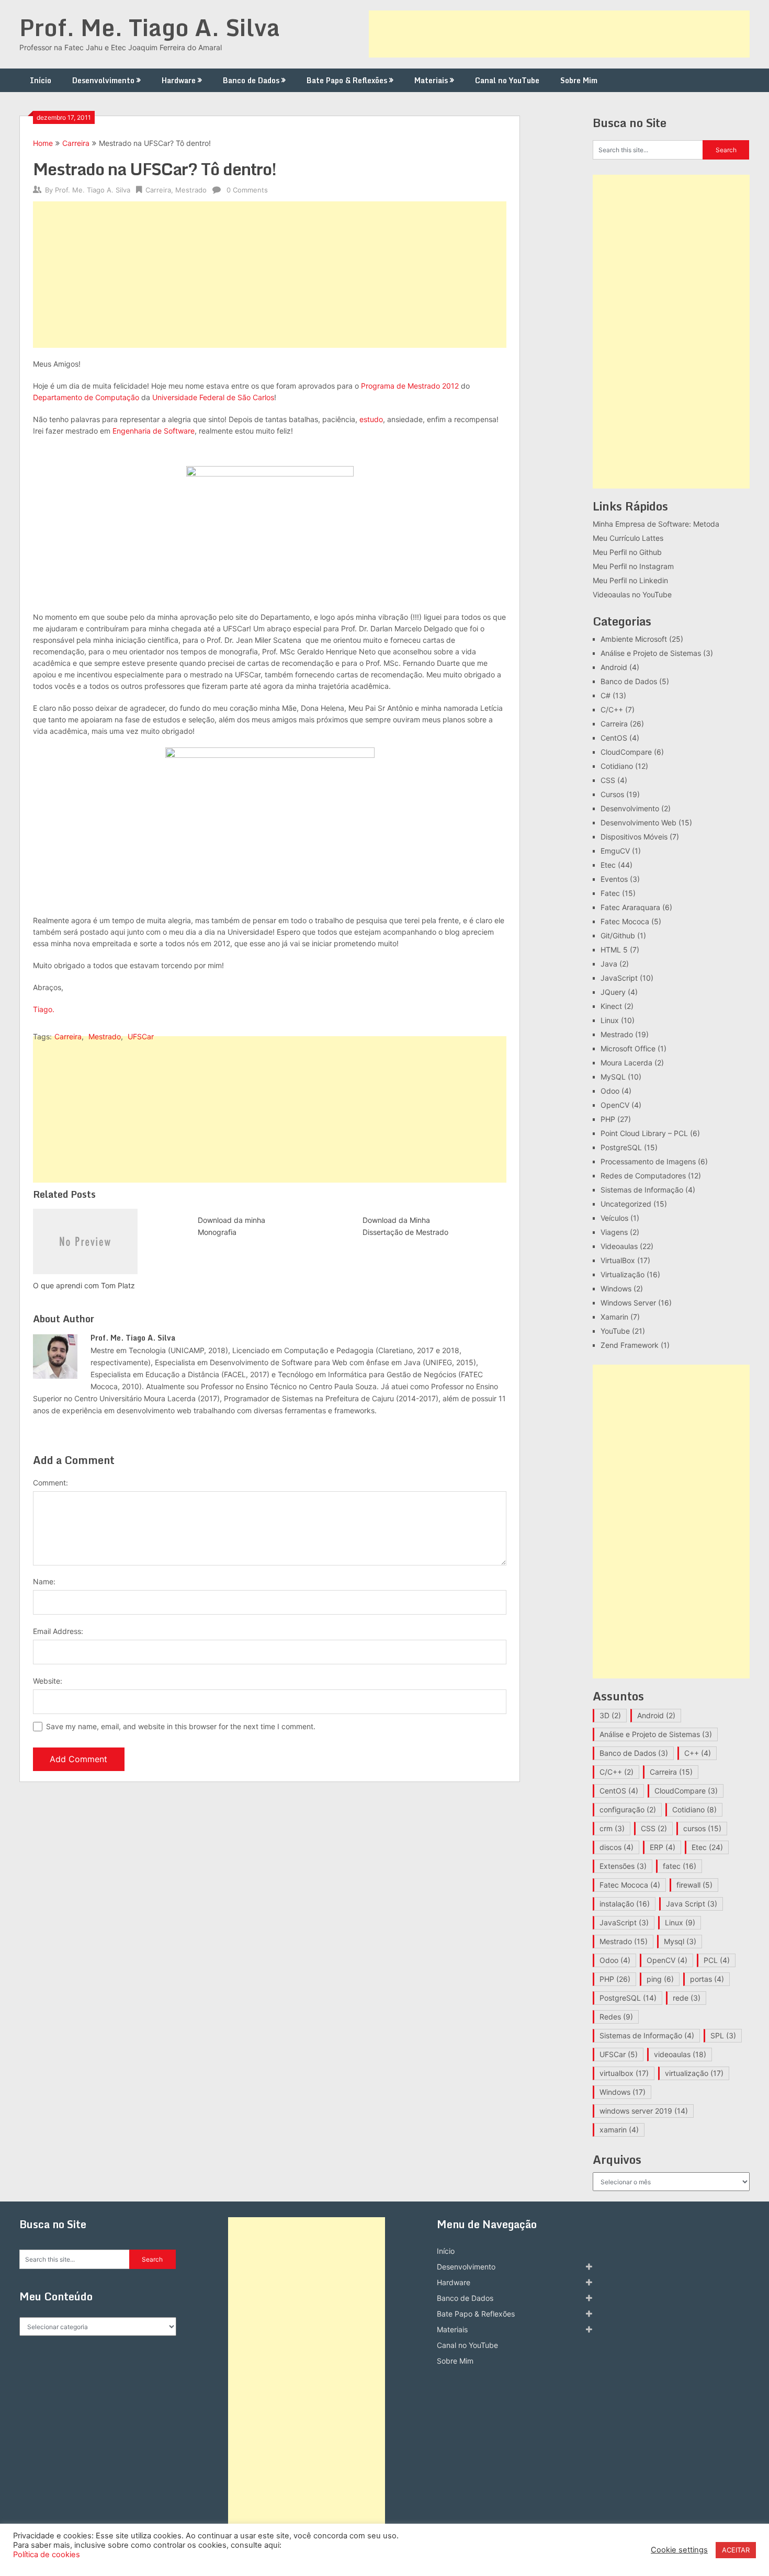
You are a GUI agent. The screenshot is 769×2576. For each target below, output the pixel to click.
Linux (610, 1020)
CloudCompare (626, 752)
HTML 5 (614, 950)
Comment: (50, 1483)
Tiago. (44, 1009)
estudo (371, 419)
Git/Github (618, 935)
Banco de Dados (251, 80)
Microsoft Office (628, 1048)
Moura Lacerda (626, 1063)
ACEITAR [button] (736, 2550)
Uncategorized (626, 1204)
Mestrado (191, 190)
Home (43, 143)
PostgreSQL (621, 1147)
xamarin (619, 2130)
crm (612, 1828)
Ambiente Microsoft (634, 639)
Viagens (614, 1232)
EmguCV (615, 851)
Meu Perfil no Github (627, 552)
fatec (680, 1866)
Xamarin (614, 1317)
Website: (48, 1681)
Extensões (623, 1866)
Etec (608, 865)
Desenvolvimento (103, 80)
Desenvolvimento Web (638, 822)
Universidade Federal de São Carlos (212, 397)
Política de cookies (47, 2555)
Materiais (431, 80)
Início (41, 80)
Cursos (612, 794)
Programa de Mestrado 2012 (410, 386)
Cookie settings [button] (679, 2550)
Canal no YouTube (507, 80)
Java (609, 964)
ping (660, 1979)
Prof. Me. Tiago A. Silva (150, 27)
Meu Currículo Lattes (628, 538)
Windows (616, 1289)
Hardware (179, 80)
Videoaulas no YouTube (632, 594)
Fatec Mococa (625, 921)
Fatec (610, 893)
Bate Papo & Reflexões (347, 80)
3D (610, 1715)
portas (707, 1979)
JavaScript (619, 978)
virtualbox (624, 2073)
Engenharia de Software (154, 431)
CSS (608, 780)
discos (617, 1847)
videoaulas (680, 2054)
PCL (717, 1960)
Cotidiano (617, 766)
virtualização (694, 2073)
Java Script (692, 1904)
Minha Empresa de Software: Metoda (656, 524)
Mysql (680, 1941)
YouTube (615, 1331)
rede (687, 1998)
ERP (663, 1847)
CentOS (614, 738)
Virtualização (623, 1274)
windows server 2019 (644, 2111)
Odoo (610, 1091)
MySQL (613, 1077)
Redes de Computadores (643, 1176)
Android (614, 667)
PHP (608, 1119)
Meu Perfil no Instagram (633, 566)
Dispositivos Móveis (634, 837)
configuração (628, 1809)
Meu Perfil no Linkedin (630, 580)
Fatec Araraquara (630, 907)
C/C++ (612, 710)
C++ (698, 1753)
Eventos (614, 879)
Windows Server (628, 1303)
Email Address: (58, 1631)
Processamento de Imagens (648, 1161)
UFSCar (141, 1036)
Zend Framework (630, 1345)
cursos (702, 1828)
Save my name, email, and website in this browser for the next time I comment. (181, 1726)
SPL (723, 2035)
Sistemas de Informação (642, 1190)
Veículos (614, 1218)
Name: (44, 1581)
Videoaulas (619, 1246)
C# (606, 695)
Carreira (76, 143)
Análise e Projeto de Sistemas (651, 653)
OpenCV (615, 1105)
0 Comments (247, 190)
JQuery (613, 992)
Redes (616, 2017)
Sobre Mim (579, 80)
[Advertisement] (559, 34)
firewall (694, 1885)
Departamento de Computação (86, 397)
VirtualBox (618, 1260)
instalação (625, 1904)
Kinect (611, 1006)
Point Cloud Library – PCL (644, 1133)
